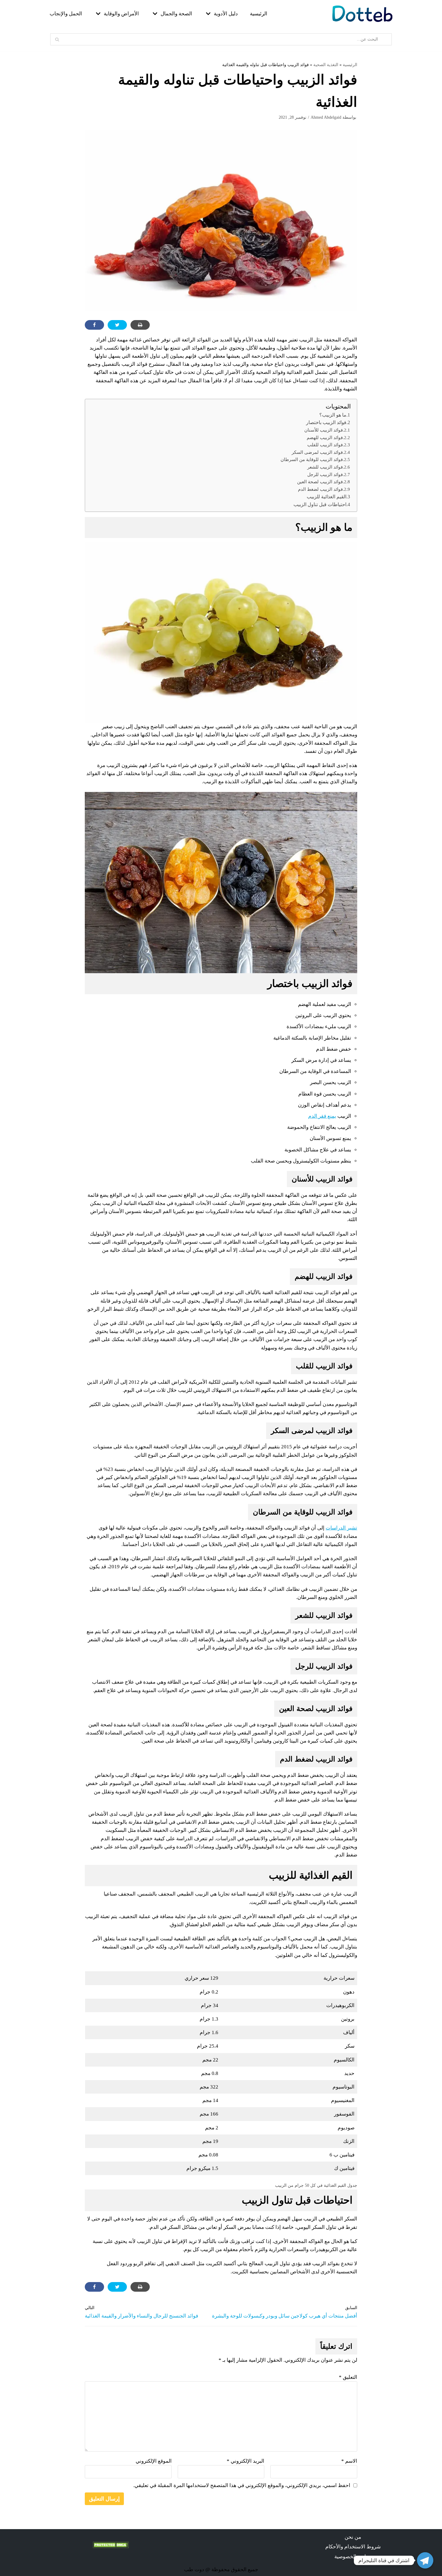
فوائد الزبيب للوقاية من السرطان (312, 459)
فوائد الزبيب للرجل (325, 474)
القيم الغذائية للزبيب (327, 497)
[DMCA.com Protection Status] (111, 2546)
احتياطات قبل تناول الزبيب (320, 504)
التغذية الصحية (326, 65)
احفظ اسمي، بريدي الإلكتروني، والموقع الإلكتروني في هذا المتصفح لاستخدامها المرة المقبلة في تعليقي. (242, 2485)
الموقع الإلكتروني (154, 2461)
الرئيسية (259, 14)
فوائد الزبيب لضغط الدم (320, 489)
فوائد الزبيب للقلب (325, 445)
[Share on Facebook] (94, 325)
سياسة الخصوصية (353, 2557)
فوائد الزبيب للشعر (325, 467)
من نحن (353, 2537)
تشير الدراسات (341, 1528)
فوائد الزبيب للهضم (325, 437)
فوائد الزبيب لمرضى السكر (317, 452)
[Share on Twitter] (117, 325)
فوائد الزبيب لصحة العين (320, 482)
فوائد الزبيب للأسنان (324, 430)
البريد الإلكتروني (246, 2461)
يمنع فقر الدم (322, 1116)
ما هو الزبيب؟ (333, 415)
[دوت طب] (362, 14)
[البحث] (57, 39)
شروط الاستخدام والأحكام (353, 2547)
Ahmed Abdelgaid (326, 117)
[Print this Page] (140, 325)
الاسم (349, 2461)
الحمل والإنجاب (66, 14)
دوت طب (194, 2570)
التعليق (348, 2377)
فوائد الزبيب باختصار (326, 422)
